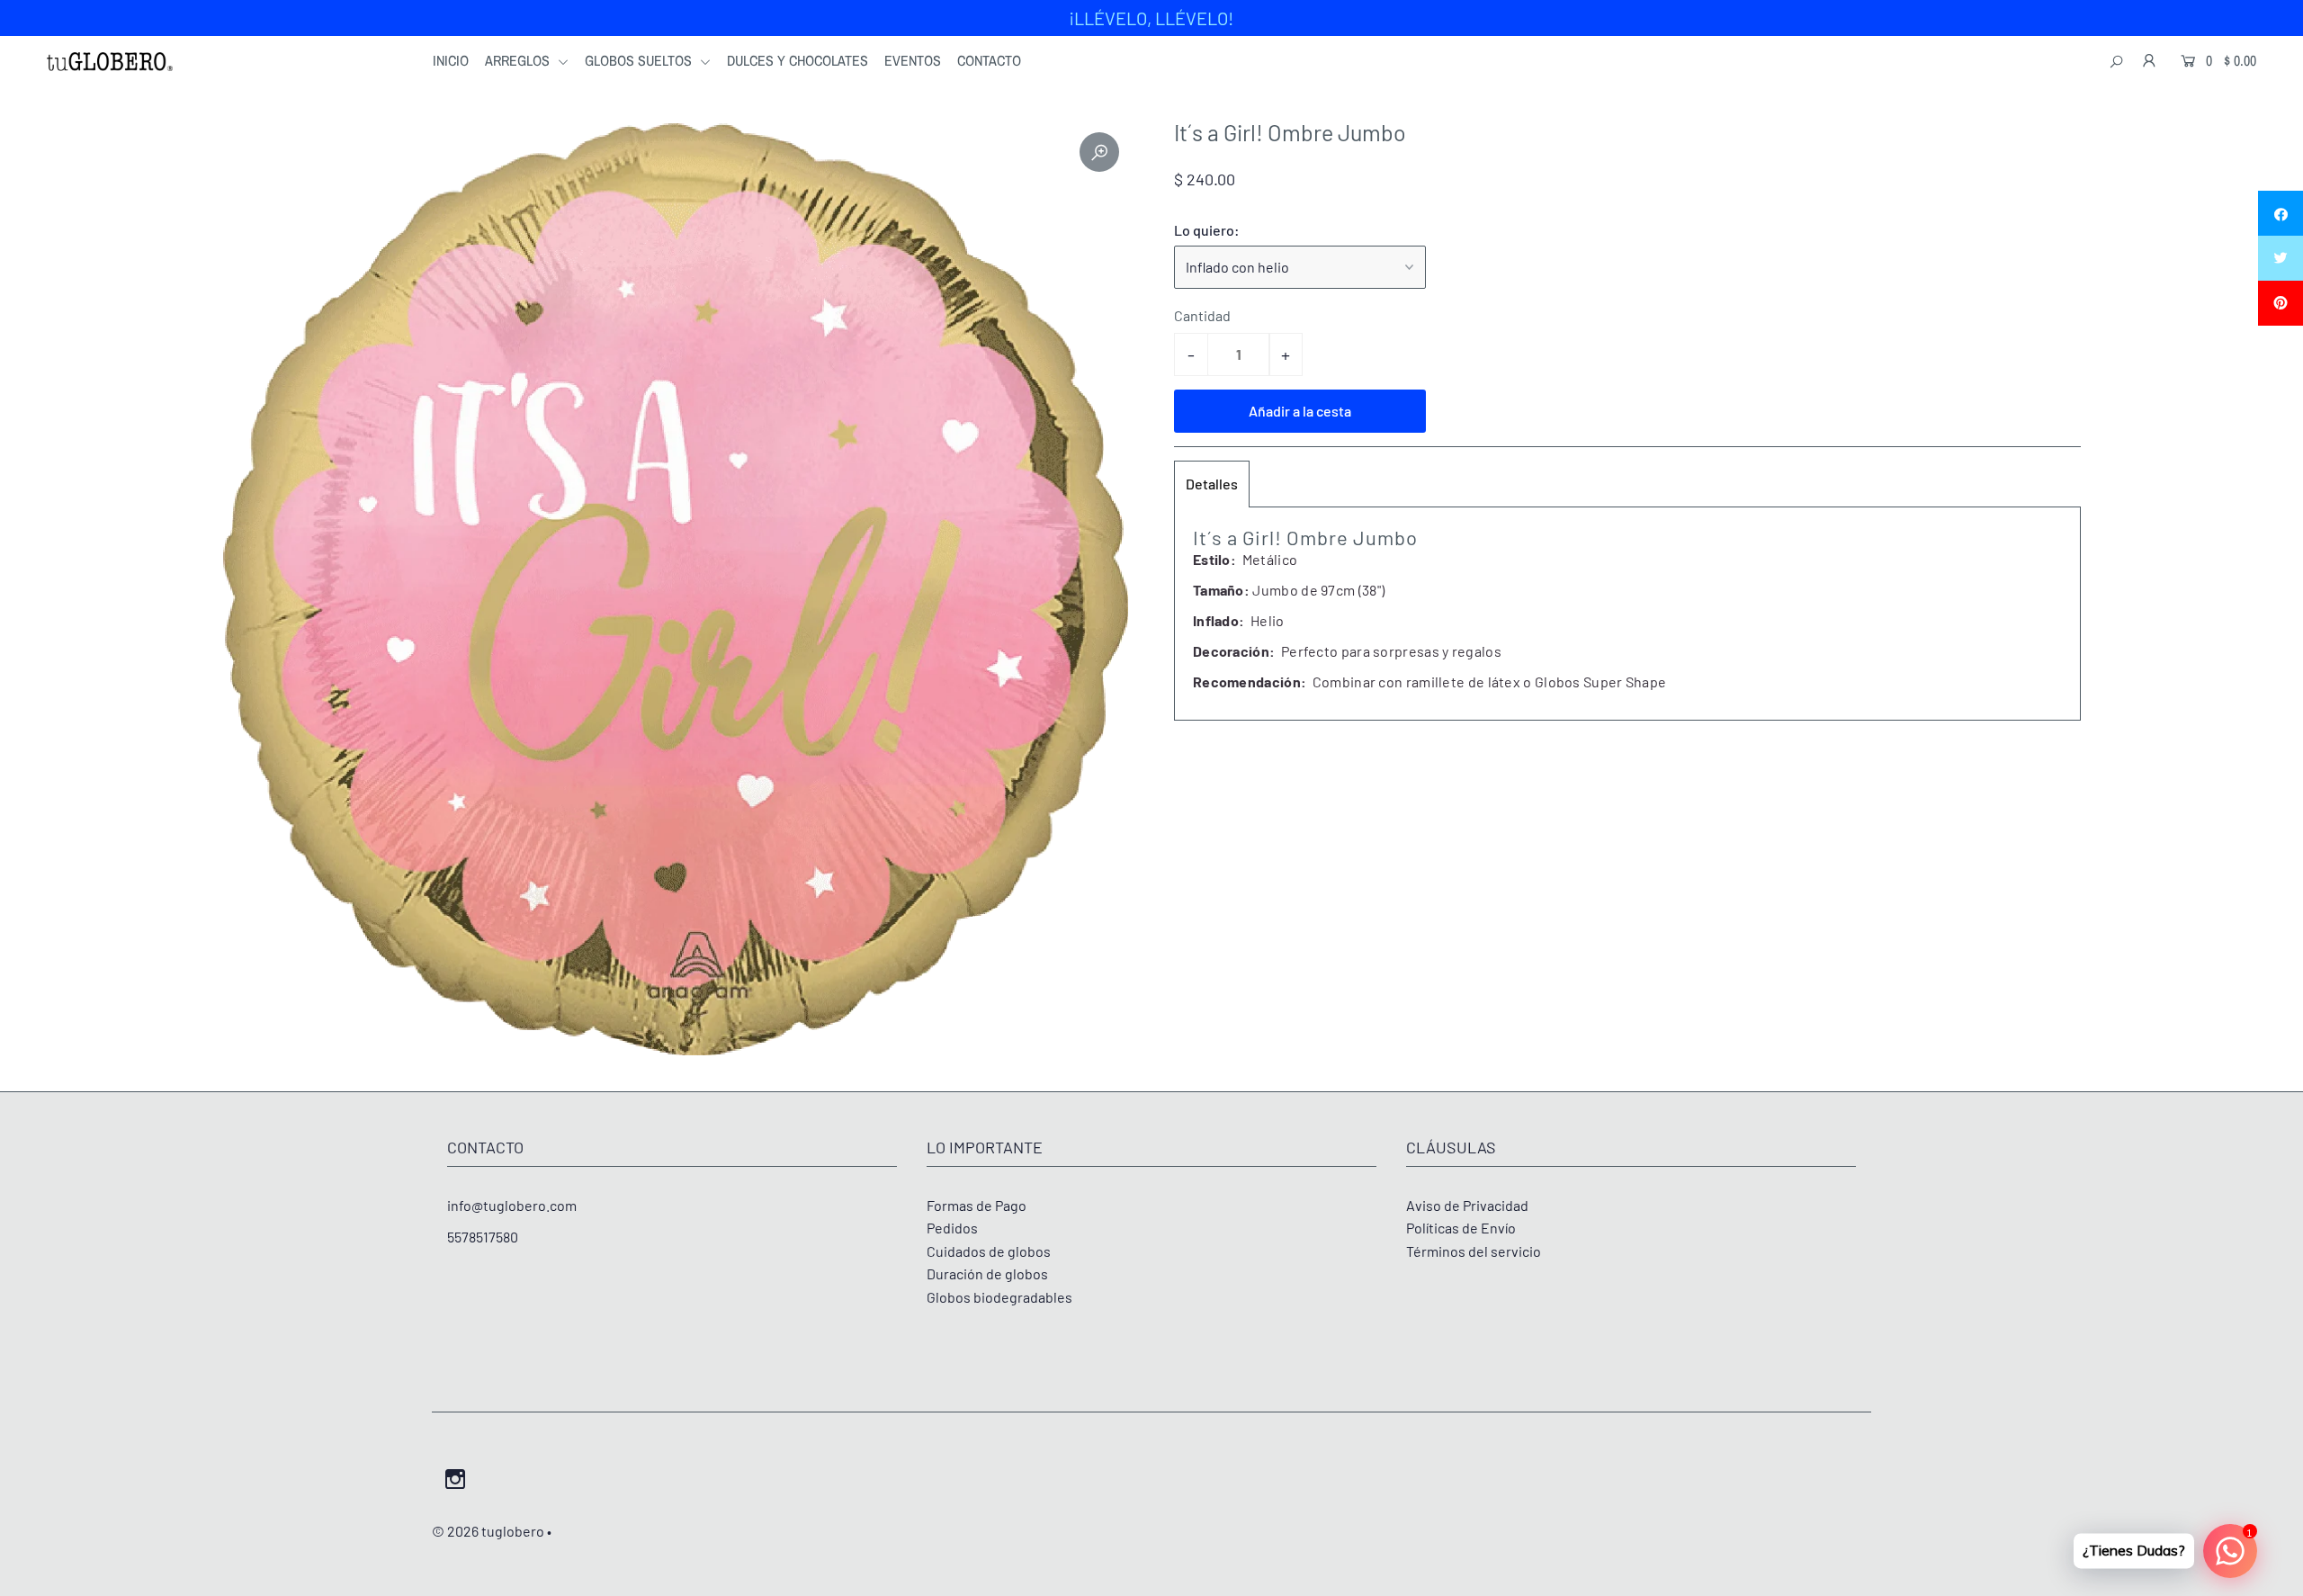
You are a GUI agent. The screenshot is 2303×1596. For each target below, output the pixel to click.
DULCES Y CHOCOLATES (798, 60)
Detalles (1212, 484)
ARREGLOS (519, 60)
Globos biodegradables (999, 1297)
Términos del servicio (1474, 1251)
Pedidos (952, 1228)
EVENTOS (913, 60)
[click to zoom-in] (1099, 152)
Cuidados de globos (989, 1251)
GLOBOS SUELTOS (640, 60)
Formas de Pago (977, 1205)
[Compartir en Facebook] (2281, 213)
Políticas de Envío (1461, 1228)
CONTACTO (989, 60)
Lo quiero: (1207, 230)
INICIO (451, 60)
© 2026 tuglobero (488, 1531)
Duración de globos (987, 1273)
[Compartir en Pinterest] (2281, 303)
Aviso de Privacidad (1467, 1205)
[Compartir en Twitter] (2281, 258)
